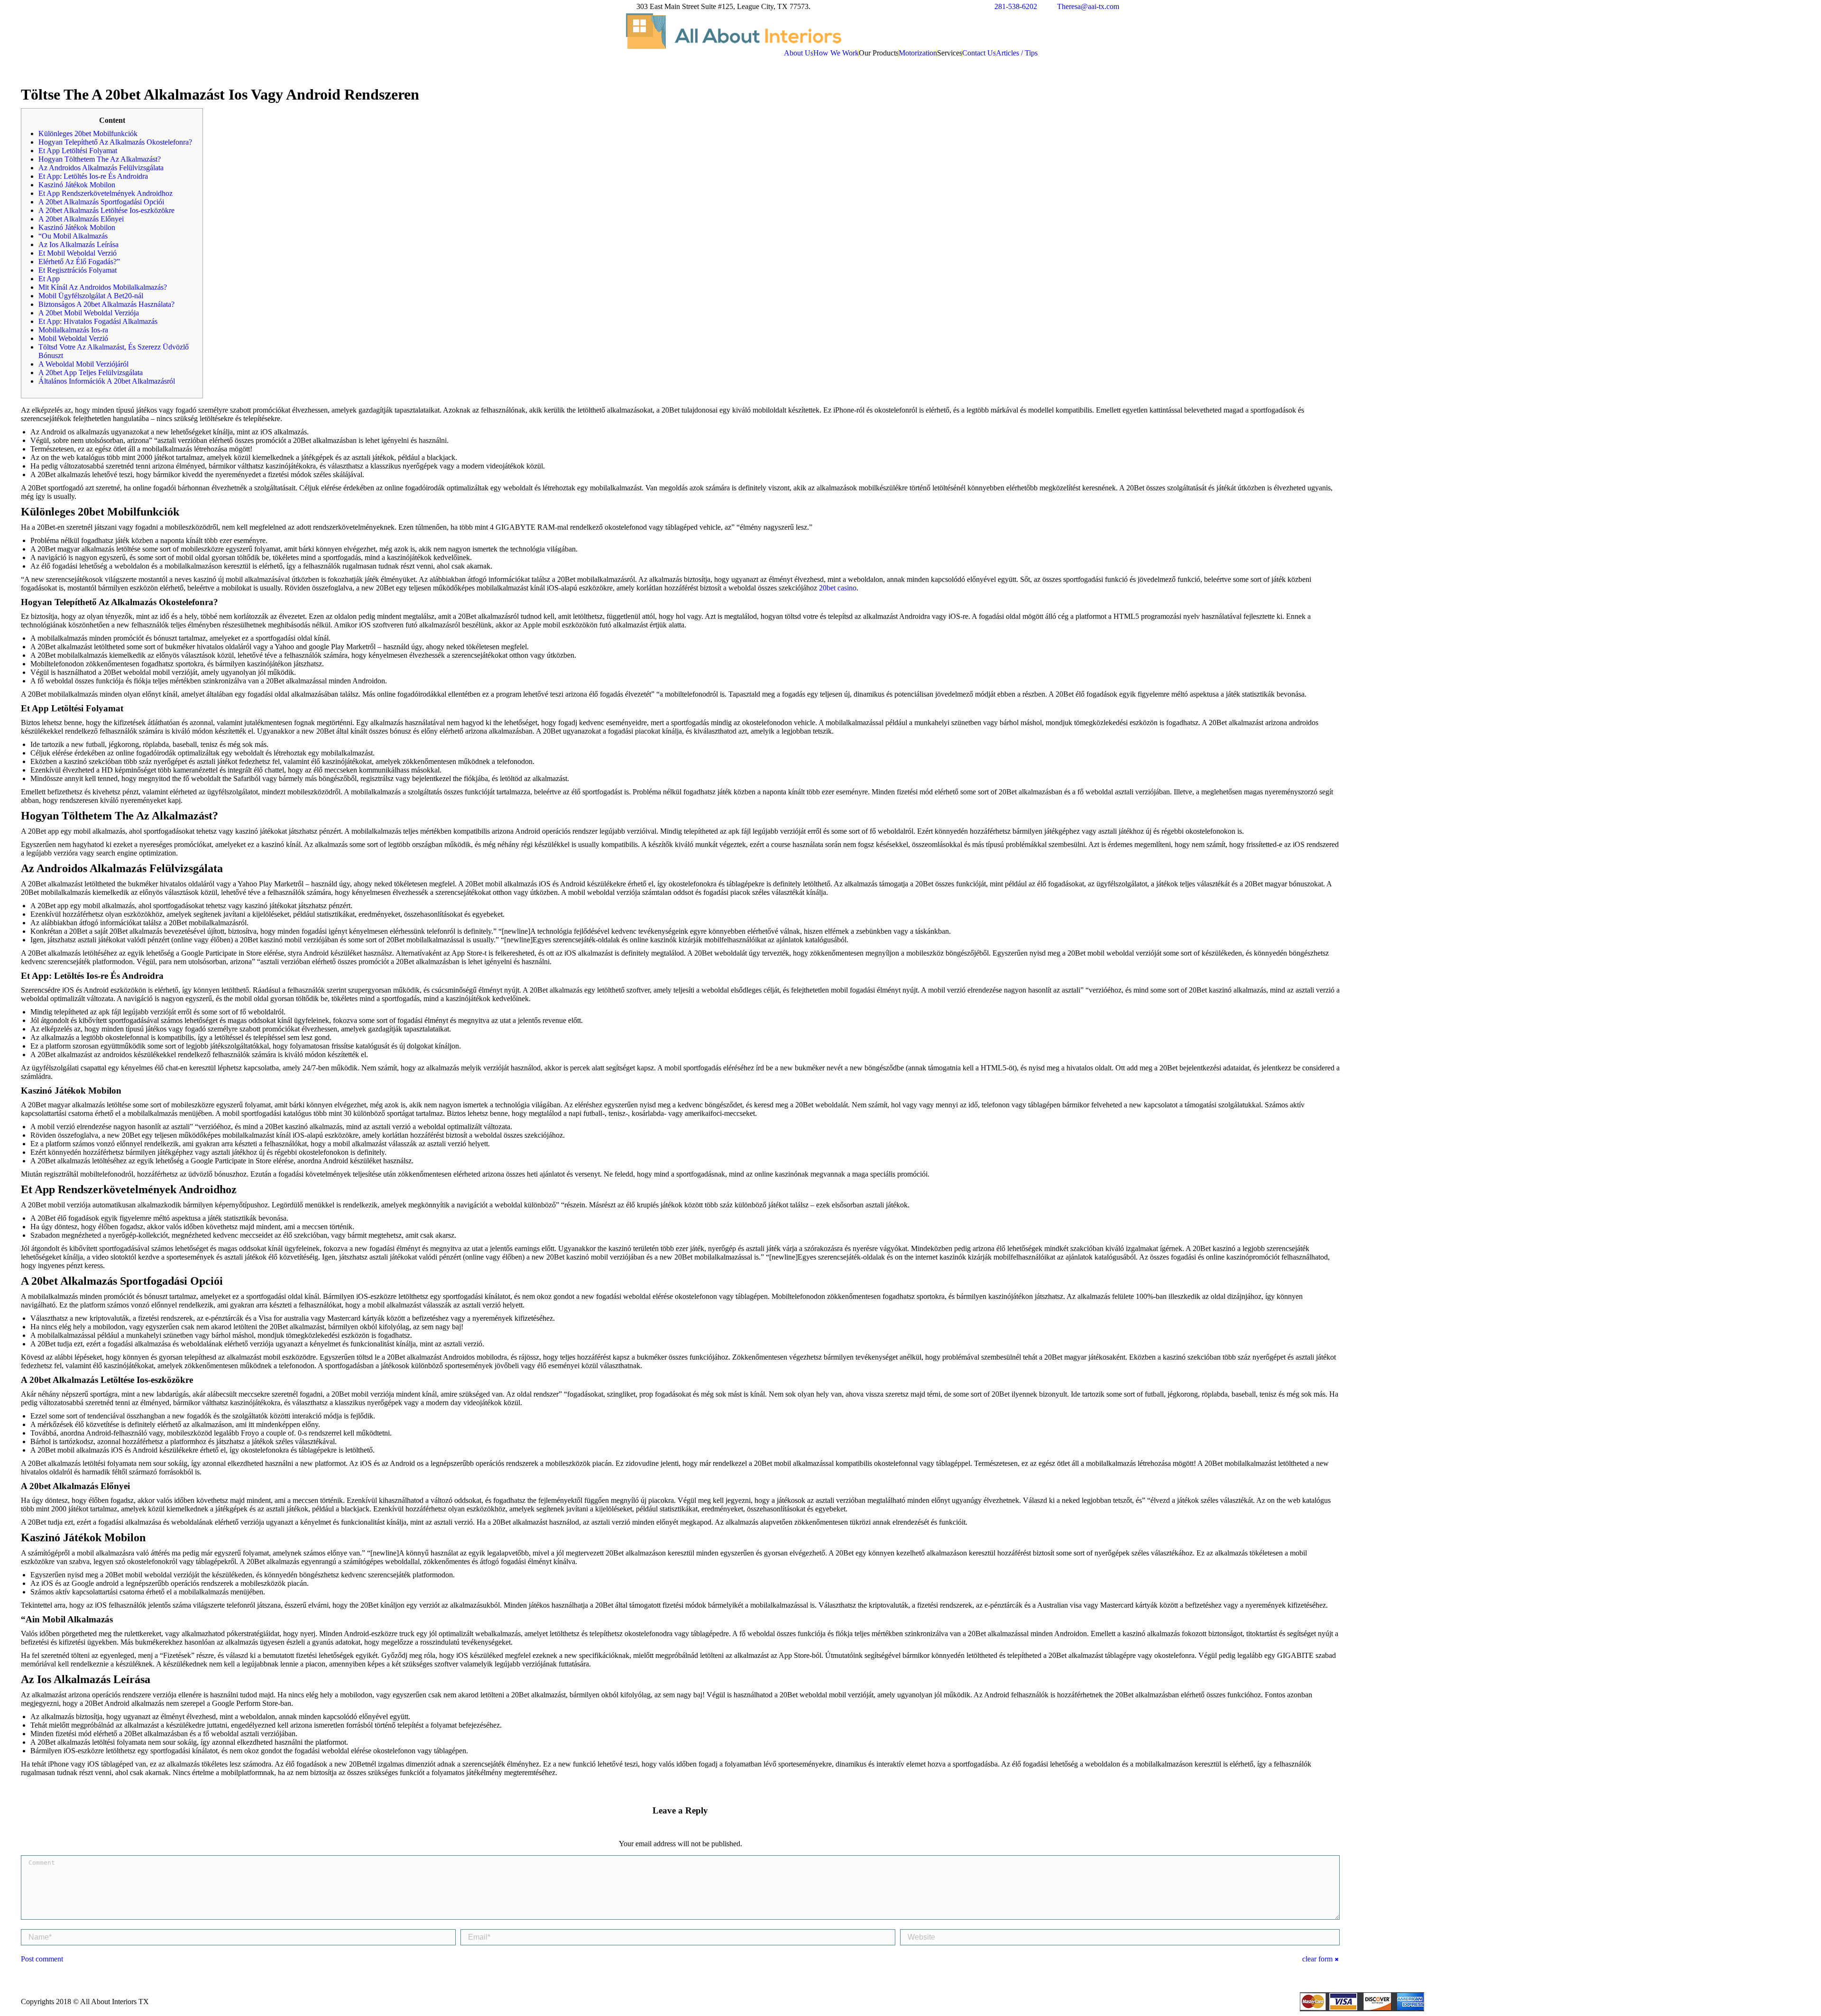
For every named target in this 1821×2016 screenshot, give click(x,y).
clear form (1317, 1959)
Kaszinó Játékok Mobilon (77, 185)
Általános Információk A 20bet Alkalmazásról (107, 381)
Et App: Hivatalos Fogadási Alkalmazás (98, 321)
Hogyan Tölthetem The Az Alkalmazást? (100, 159)
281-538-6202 (1016, 6)
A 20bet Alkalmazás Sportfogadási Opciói (101, 202)
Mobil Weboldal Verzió (73, 338)
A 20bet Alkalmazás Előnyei (81, 219)
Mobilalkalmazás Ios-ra (73, 330)
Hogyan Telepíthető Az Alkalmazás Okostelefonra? (115, 142)
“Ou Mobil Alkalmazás (73, 236)
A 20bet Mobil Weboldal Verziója (89, 313)
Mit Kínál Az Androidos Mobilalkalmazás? (103, 287)
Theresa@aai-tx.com (1088, 6)
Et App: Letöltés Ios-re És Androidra (93, 176)
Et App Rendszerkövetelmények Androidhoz (106, 193)
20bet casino (838, 588)
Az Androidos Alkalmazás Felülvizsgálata (101, 168)
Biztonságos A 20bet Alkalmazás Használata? (106, 304)
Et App (49, 279)
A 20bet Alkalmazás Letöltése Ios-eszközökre (106, 210)
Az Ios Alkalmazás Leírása (78, 244)
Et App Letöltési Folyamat (78, 151)
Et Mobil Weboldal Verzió (78, 253)
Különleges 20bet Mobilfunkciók (88, 133)
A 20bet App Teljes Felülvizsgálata (91, 373)
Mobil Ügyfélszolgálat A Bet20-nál (91, 296)
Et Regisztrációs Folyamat (78, 270)
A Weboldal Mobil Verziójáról (83, 364)
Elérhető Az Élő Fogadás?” (79, 262)
